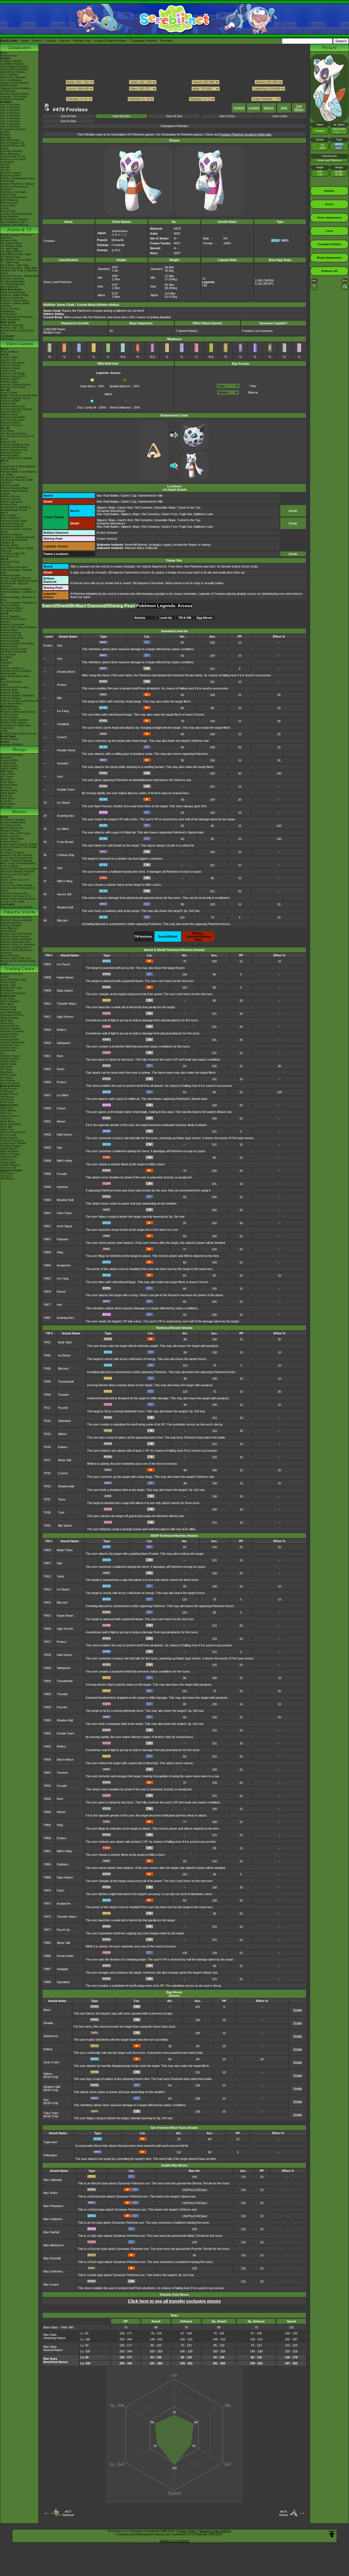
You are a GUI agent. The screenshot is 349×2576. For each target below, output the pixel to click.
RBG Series (7, 771)
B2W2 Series (8, 798)
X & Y (4, 464)
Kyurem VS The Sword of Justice (19, 869)
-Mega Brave (7, 1121)
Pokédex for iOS (10, 556)
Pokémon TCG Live (11, 425)
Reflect (61, 1030)
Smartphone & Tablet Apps (15, 725)
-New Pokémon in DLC (13, 222)
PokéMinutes (8, 311)
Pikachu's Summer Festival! (16, 934)
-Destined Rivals (10, 1026)
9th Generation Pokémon (14, 219)
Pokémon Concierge (12, 325)
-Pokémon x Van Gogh (13, 192)
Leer (60, 776)
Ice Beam (64, 1355)
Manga (19, 750)
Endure (63, 1447)
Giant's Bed (125, 508)
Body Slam (65, 1342)
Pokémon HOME (10, 401)
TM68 (47, 1877)
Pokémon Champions (12, 363)
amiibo (4, 731)
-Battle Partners (9, 1138)
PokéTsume (7, 339)
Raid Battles (7, 990)
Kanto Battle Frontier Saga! (16, 254)
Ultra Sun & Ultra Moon (13, 434)
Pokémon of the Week (13, 159)
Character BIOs (9, 760)
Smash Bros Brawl (11, 611)
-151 (3, 1053)
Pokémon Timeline (11, 173)
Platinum (5, 565)
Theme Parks (8, 206)
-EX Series (6, 1078)
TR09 (47, 1395)
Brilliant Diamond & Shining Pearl (19, 395)
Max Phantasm (53, 2206)
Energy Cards (8, 985)
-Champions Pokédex (12, 99)
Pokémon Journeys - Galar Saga (19, 268)
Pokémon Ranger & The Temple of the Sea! (18, 848)
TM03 (47, 1550)
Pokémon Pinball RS (12, 638)
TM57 (47, 1239)
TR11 (47, 1408)
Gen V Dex (280, 116)
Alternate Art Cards (11, 988)
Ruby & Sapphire (10, 616)
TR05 (47, 1355)
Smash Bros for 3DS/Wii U (16, 507)
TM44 (47, 1187)
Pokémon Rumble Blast (14, 540)
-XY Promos (7, 1100)
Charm (61, 1108)
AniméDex (6, 238)
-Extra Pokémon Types (13, 980)
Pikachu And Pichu (11, 923)
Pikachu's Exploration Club (15, 942)
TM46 (47, 1200)
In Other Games (9, 714)
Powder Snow (66, 750)
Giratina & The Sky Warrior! (16, 855)
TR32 (47, 1473)
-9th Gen (5, 165)
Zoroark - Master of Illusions (16, 861)
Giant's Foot (169, 514)
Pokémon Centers (10, 176)
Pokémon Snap (9, 690)
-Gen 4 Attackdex (10, 113)
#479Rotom (284, 2513)
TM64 (47, 1265)
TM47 (47, 1213)
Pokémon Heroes (10, 836)
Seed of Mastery (120, 407)
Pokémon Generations (13, 292)
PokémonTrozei (9, 646)
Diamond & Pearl (10, 562)
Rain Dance (64, 1134)
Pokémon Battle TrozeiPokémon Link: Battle (19, 473)
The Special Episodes (13, 281)
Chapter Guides (9, 766)
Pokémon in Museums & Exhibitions (14, 188)
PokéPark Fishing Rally (13, 652)
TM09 (47, 990)
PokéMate (6, 657)
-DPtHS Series (9, 1075)
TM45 (47, 1812)
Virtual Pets (7, 728)
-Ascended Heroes (11, 1012)
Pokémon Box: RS (11, 635)
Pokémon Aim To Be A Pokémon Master (19, 272)
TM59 (47, 1252)
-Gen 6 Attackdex (10, 118)
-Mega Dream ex (10, 1116)
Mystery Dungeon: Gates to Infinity (16, 530)
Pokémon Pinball (10, 693)
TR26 (47, 1447)
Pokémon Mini (8, 674)
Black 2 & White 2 (10, 518)
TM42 (47, 1786)
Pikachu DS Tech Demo (14, 649)
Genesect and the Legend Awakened (15, 876)
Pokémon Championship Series (18, 178)
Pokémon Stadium (11, 698)
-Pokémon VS (8, 1168)
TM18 (47, 1030)
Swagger (63, 1969)
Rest (60, 1056)
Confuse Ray (66, 855)
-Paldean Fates (9, 1048)
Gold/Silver (6, 663)
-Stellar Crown (8, 1037)
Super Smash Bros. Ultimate (16, 458)
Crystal (4, 665)
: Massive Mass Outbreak (127, 548)
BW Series (6, 796)
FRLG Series (8, 782)
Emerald (5, 622)
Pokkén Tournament (12, 502)
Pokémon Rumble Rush (14, 447)
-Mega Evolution (9, 1018)
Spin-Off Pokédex (10, 140)
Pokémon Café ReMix (13, 374)
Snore (61, 1069)
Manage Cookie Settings (215, 2531)
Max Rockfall (52, 2258)
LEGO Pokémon (9, 200)
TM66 (47, 1864)
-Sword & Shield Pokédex (15, 83)
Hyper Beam (65, 977)
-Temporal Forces (10, 1045)
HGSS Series (8, 793)
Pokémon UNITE (10, 379)
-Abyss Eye (7, 1108)
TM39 (47, 1174)
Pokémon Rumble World (14, 488)
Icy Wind (63, 829)
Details (293, 511)
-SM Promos (7, 1097)
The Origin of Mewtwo (13, 820)
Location (254, 108)
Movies (19, 812)
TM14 (47, 1004)
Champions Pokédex (144, 41)
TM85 (47, 1956)
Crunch (62, 737)
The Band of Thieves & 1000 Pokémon (16, 481)
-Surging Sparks (9, 1034)
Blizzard (62, 920)
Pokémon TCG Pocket (13, 387)
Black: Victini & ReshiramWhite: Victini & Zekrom (18, 865)
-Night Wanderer (10, 1151)
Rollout (48, 2049)
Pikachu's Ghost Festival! (15, 936)
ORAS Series (8, 804)
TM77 (47, 1305)
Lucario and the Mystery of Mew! (19, 844)
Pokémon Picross (10, 496)
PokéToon (6, 306)
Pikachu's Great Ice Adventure (18, 945)
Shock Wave (65, 1760)
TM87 (47, 1318)
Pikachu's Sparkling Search (16, 947)
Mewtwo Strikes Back (13, 822)
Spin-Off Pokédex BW (13, 146)
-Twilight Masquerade (12, 1042)
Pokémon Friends (10, 368)
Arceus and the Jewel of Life (16, 858)
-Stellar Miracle (9, 1149)
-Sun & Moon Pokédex (13, 77)
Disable (48, 2023)
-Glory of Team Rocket (13, 1132)
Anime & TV (19, 230)
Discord (64, 41)
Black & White (8, 515)
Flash (60, 1890)
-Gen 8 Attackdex (10, 124)
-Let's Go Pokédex (11, 80)
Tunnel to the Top (189, 508)
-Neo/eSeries (8, 1080)
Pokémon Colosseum (12, 625)
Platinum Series (9, 790)
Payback (63, 1239)
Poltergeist (50, 2155)
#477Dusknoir (68, 2513)
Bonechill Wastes (136, 545)
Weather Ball (65, 1200)
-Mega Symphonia (10, 1124)
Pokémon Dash (9, 630)
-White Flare (7, 1023)
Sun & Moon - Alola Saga (14, 265)
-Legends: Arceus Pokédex (16, 88)
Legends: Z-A (8, 360)
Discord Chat (8, 211)
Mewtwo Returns (10, 831)
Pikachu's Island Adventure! (16, 939)
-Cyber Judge (8, 1162)
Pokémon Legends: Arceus (16, 398)
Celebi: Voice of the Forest (16, 833)
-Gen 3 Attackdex (10, 110)
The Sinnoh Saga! (10, 257)
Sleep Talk (65, 1460)
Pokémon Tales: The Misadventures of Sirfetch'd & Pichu (17, 331)
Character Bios (9, 241)
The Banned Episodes (13, 284)
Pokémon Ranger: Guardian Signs (16, 571)
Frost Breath (65, 842)
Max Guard (51, 2284)
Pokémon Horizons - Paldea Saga (19, 276)
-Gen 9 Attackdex (10, 127)
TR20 (47, 1421)
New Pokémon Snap (12, 420)
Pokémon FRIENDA (12, 744)
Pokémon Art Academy (13, 477)
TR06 (47, 1368)
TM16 (47, 1629)
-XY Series (6, 1070)
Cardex (4, 148)
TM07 (47, 1563)
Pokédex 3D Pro (10, 545)
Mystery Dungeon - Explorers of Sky (18, 593)
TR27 (47, 1460)
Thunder (63, 1395)
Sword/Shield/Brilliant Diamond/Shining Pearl (89, 606)
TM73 (47, 1917)
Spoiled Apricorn (120, 386)
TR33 (47, 1486)
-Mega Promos (9, 1089)
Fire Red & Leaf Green (13, 619)
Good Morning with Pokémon (17, 317)
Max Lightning (52, 2180)
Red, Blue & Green (11, 682)
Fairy (253, 386)
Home (25, 41)
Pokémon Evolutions (12, 298)
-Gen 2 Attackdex (10, 107)
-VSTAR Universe (10, 1165)
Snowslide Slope (165, 508)
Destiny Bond (66, 672)
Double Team (66, 789)
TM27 (47, 1095)
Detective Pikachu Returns (16, 385)
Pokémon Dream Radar (14, 521)
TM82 (47, 1943)
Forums (37, 41)
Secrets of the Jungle (12, 902)
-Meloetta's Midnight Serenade (17, 872)
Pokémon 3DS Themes (13, 723)
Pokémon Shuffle (10, 485)
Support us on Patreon (174, 2541)
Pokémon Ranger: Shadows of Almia (18, 599)
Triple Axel (50, 2142)
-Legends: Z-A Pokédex (14, 97)
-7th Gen (5, 170)
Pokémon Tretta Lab (12, 524)
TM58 (47, 1838)
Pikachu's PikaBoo (11, 926)
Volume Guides (9, 768)
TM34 (47, 1760)
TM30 (47, 1720)
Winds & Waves (9, 352)
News (4, 53)
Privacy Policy (187, 2531)
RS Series (6, 779)
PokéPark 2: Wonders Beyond (17, 537)
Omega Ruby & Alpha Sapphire (18, 466)
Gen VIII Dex (121, 116)
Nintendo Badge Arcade (14, 510)
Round (61, 1292)
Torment (62, 1773)
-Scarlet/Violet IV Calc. (13, 157)
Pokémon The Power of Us (16, 896)
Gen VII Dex (174, 116)
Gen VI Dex (227, 116)
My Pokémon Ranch (12, 608)
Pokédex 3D (7, 543)
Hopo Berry (88, 386)
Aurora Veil (64, 894)
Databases (19, 48)
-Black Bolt (6, 1020)
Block (47, 2010)
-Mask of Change (10, 1154)
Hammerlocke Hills (150, 496)
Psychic (63, 1408)
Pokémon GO (8, 371)
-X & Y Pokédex (9, 75)
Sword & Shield (9, 393)
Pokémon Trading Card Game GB (19, 701)
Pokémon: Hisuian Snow (14, 301)
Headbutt (63, 724)
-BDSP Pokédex (9, 86)
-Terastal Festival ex (12, 1140)
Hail (59, 868)
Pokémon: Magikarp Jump (15, 445)
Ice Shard (63, 803)
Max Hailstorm (53, 2219)
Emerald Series (9, 785)
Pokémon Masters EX (13, 376)
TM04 (47, 964)
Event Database (9, 217)
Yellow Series (8, 774)
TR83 (47, 1526)
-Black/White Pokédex (13, 72)
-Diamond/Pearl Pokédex (14, 69)
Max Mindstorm (54, 2245)
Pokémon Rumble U (12, 526)
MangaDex (6, 758)
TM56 (47, 1825)
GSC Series (7, 777)
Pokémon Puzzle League (14, 687)
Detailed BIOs (8, 763)
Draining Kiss (66, 816)
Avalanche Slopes (185, 545)
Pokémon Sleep (9, 382)
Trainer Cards (8, 982)
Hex (60, 645)
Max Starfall (51, 2232)
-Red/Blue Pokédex (11, 61)
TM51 (47, 1226)
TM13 (47, 1589)
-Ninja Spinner (8, 1110)
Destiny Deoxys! (10, 842)
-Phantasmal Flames (12, 1015)
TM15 (47, 1616)
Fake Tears (64, 1213)
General (239, 108)
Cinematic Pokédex (11, 151)
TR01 (47, 1342)
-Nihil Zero (6, 1113)
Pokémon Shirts (9, 203)
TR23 (47, 1434)
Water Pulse (65, 1550)
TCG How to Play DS (13, 554)
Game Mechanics (10, 154)
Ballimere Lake (204, 514)
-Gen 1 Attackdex (10, 105)
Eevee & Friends (10, 956)
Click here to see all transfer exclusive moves (174, 2301)
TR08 (47, 1382)
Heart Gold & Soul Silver (14, 567)
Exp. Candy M (87, 407)
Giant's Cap (129, 496)
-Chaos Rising (8, 1007)
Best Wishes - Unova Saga (16, 260)
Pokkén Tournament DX (14, 450)
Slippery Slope (106, 508)
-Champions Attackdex (13, 129)
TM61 (47, 1851)
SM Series (6, 807)
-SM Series (7, 1067)
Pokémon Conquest (11, 535)
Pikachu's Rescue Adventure (17, 920)
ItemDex (5, 132)
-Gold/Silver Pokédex (12, 64)
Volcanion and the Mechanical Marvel (17, 889)
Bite (59, 698)
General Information (11, 755)
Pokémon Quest (9, 455)
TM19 (47, 1043)
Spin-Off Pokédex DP (12, 143)
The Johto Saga (9, 249)
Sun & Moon (7, 431)
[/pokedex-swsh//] (174, 94)
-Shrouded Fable (10, 1040)
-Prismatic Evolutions (12, 1031)
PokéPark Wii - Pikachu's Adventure (15, 585)
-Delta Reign (7, 999)
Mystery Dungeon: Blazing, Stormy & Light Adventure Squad (19, 580)
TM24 (47, 1069)
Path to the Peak (10, 309)
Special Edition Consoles (14, 720)
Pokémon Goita (9, 739)
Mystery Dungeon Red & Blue (17, 644)
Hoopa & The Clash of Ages (16, 885)
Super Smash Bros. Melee (15, 676)
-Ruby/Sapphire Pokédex (14, 67)
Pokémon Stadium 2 (12, 668)
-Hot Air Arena (8, 1135)
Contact (51, 41)
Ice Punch (63, 964)
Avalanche (64, 1265)
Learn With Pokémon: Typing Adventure (17, 550)
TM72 (47, 1904)
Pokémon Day (8, 195)
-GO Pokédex (8, 91)
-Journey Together (10, 1029)
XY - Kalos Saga (10, 262)
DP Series (6, 788)
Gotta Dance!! (8, 931)
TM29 (47, 1108)
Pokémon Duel (9, 505)
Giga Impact (65, 990)
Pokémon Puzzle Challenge (16, 671)
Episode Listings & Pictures (16, 235)
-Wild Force (7, 1160)
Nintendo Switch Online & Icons (18, 734)
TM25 (47, 1082)
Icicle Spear (64, 1226)
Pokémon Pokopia (10, 365)
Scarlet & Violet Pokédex (110, 41)
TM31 (47, 1121)
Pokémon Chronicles (12, 279)
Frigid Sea (186, 514)
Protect (62, 685)
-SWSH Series (8, 1064)
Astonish (63, 763)
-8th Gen (5, 167)
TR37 (47, 1499)
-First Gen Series (10, 1083)
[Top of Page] (332, 2534)
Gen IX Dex (69, 116)
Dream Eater (65, 1956)
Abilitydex (6, 137)
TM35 (47, 1148)
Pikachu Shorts (19, 912)
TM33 (47, 1134)
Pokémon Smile (9, 415)
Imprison (62, 1187)
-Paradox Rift (8, 1050)
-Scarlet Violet (8, 1061)
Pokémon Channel (11, 633)
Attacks (269, 108)
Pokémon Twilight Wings (14, 295)
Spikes (62, 1434)
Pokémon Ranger (10, 641)
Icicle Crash (51, 2062)
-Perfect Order (8, 1010)
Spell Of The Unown (12, 828)
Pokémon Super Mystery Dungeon (14, 492)
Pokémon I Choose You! (14, 893)
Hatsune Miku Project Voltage (17, 184)
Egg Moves (299, 108)
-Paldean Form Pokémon (14, 225)
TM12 (47, 1576)
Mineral (253, 392)
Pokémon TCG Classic (13, 993)
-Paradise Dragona (11, 1146)
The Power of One (11, 825)
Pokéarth (167, 41)
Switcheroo (51, 2036)
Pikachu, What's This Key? (16, 958)
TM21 (47, 1056)
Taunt (61, 1499)
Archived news (9, 56)
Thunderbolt (66, 1382)
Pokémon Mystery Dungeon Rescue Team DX (16, 410)
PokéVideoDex (9, 314)
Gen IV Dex (69, 121)
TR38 (47, 1512)
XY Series (6, 801)
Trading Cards (19, 969)
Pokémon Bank (9, 469)
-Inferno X (6, 1119)
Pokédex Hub (82, 41)
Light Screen (65, 1017)
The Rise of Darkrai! (12, 852)
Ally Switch (65, 1526)
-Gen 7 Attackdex (10, 121)
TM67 (47, 1278)
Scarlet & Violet (9, 357)
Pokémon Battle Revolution (16, 589)
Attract (61, 1121)
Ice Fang (63, 711)
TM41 (47, 1773)
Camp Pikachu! (9, 928)
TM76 (47, 1292)
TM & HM (185, 618)
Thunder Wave (67, 1004)
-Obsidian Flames (10, 1056)
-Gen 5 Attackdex (10, 116)
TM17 (47, 1017)
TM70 (47, 1890)
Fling (60, 1252)
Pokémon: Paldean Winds (15, 303)
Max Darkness (53, 2271)
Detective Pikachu (11, 453)
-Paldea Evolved (9, 1059)
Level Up (166, 618)
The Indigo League (11, 243)
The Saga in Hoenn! (12, 251)
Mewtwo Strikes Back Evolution (18, 899)
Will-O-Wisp (65, 881)
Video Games (19, 344)
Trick (61, 1512)
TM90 (47, 1982)
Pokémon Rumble (10, 575)
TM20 (47, 1668)
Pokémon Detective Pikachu (16, 907)
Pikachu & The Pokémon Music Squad (18, 962)
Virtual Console (9, 717)
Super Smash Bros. (11, 704)
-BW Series (7, 1072)
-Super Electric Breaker (13, 1143)
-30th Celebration (10, 1001)
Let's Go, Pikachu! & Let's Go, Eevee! (18, 438)
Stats (284, 108)
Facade (62, 1174)
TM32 (47, 1733)
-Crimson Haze (9, 1157)
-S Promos (6, 1176)
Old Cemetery (143, 508)
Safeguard (64, 1043)
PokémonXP (7, 181)
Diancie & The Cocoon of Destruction (15, 881)
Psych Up (63, 1930)
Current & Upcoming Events (16, 214)
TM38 (47, 1161)
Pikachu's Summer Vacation (16, 917)
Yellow (4, 684)
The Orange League (11, 246)
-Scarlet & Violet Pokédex (15, 94)
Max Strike (50, 2193)
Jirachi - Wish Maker (12, 839)
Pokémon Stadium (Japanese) (17, 695)
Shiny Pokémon (9, 287)
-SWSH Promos (9, 1094)
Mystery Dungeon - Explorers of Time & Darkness (18, 604)
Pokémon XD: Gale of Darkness (19, 627)
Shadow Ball (65, 907)
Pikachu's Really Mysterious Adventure (16, 951)
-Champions (7, 162)
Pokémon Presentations (14, 197)
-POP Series (7, 1102)
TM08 (47, 977)
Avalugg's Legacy (160, 545)
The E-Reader (8, 654)
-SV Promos (7, 1091)
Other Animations (10, 320)
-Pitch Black (7, 1004)
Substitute (64, 1421)
